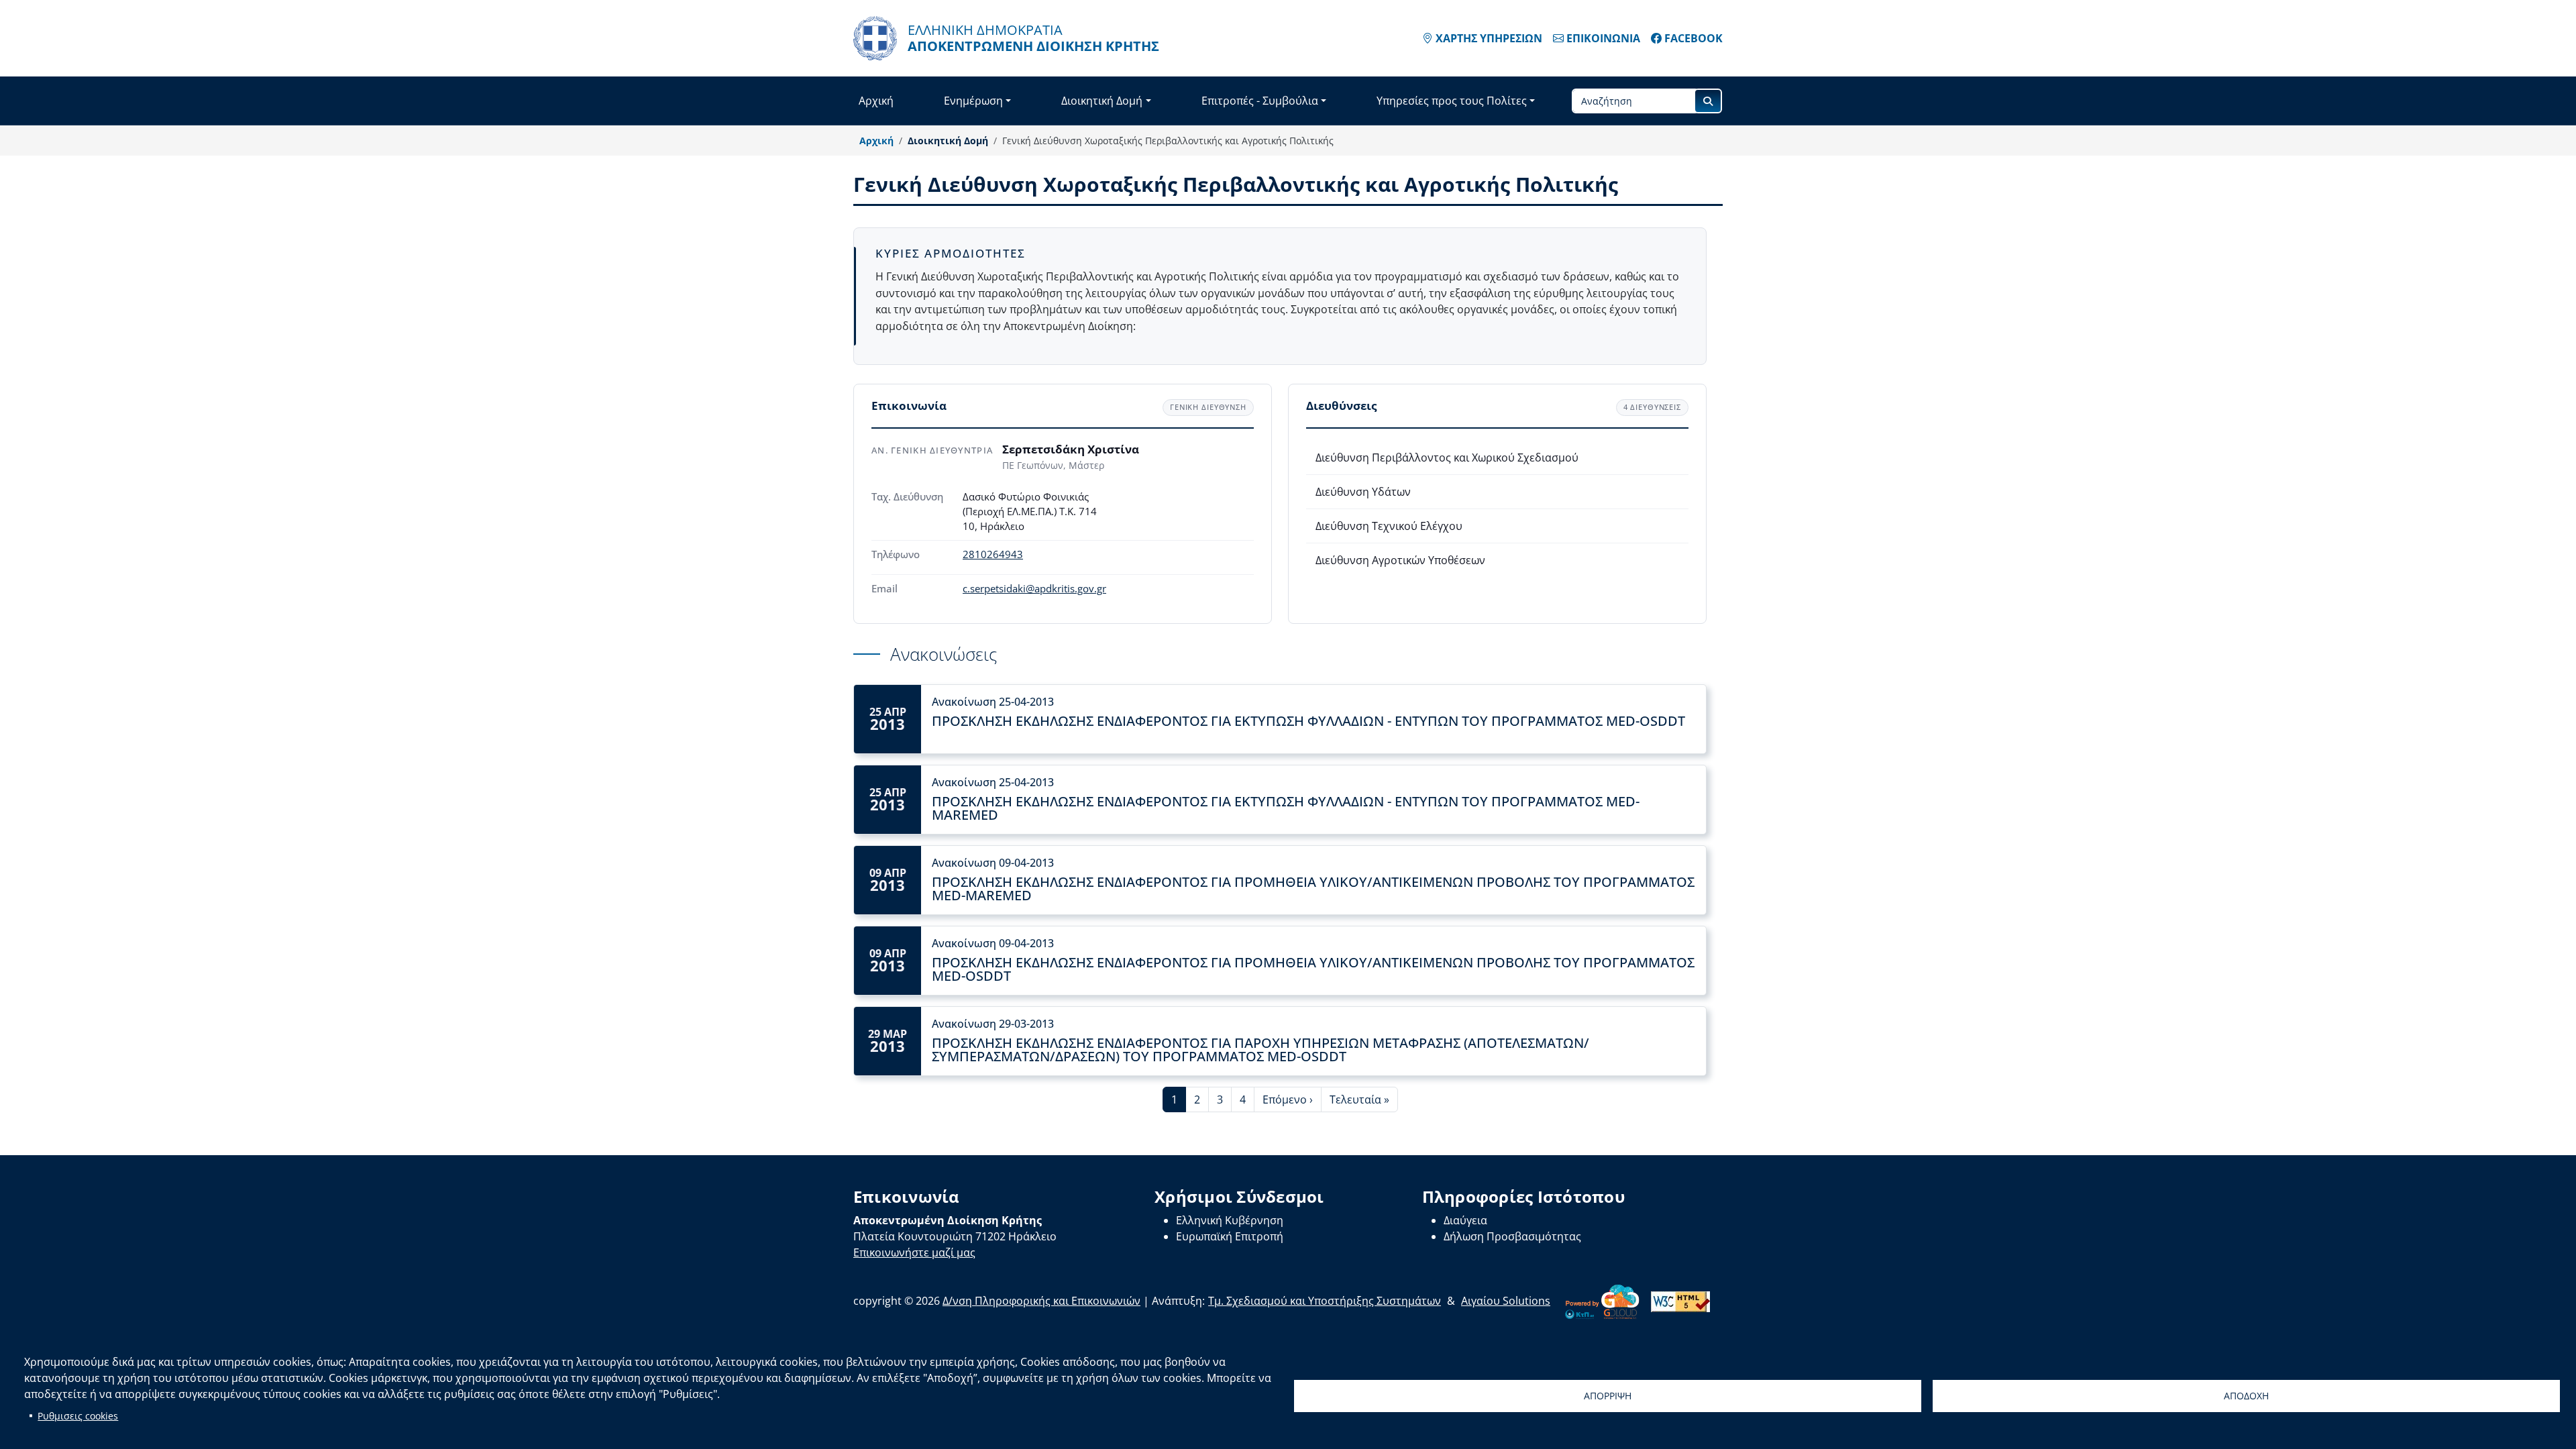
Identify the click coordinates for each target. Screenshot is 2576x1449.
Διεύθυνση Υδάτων (1363, 492)
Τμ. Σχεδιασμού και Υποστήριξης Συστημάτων (1325, 1301)
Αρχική (876, 101)
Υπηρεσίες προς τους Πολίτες (1452, 101)
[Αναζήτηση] (1708, 101)
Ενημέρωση (973, 101)
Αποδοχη (2246, 1396)
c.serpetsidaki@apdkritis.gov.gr (1034, 589)
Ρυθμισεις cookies (78, 1416)
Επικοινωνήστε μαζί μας (914, 1252)
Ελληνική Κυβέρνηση (1230, 1220)
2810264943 (993, 554)
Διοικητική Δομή (1102, 101)
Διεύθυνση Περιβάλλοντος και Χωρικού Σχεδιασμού (1447, 458)
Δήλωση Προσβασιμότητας (1512, 1236)
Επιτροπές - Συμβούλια (1260, 101)
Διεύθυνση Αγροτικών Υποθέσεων (1400, 560)
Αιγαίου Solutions (1506, 1301)
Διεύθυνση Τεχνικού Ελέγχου (1389, 526)
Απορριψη (1608, 1396)
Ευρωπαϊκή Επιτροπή (1230, 1236)
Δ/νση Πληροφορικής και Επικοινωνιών (1041, 1301)
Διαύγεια (1465, 1220)
